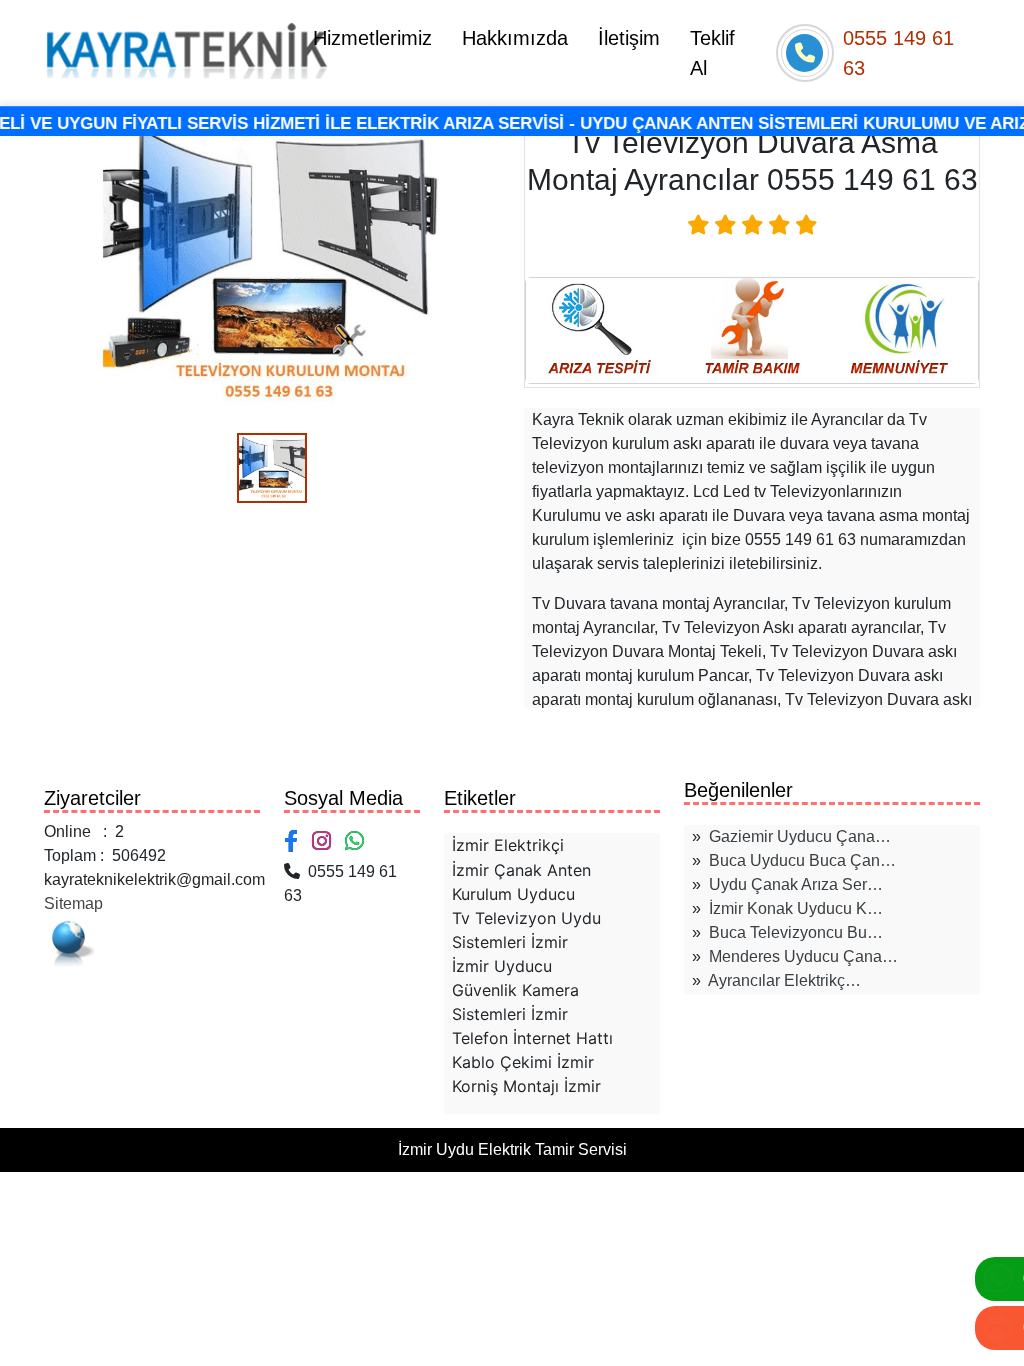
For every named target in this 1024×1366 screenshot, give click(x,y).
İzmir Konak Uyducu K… (796, 908)
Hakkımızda (515, 38)
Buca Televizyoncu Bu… (796, 932)
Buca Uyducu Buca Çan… (802, 860)
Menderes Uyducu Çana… (803, 956)
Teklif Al (712, 53)
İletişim (629, 38)
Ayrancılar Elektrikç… (784, 980)
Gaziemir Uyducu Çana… (800, 836)
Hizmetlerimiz (372, 38)
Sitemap (73, 903)
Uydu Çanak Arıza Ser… (796, 884)
